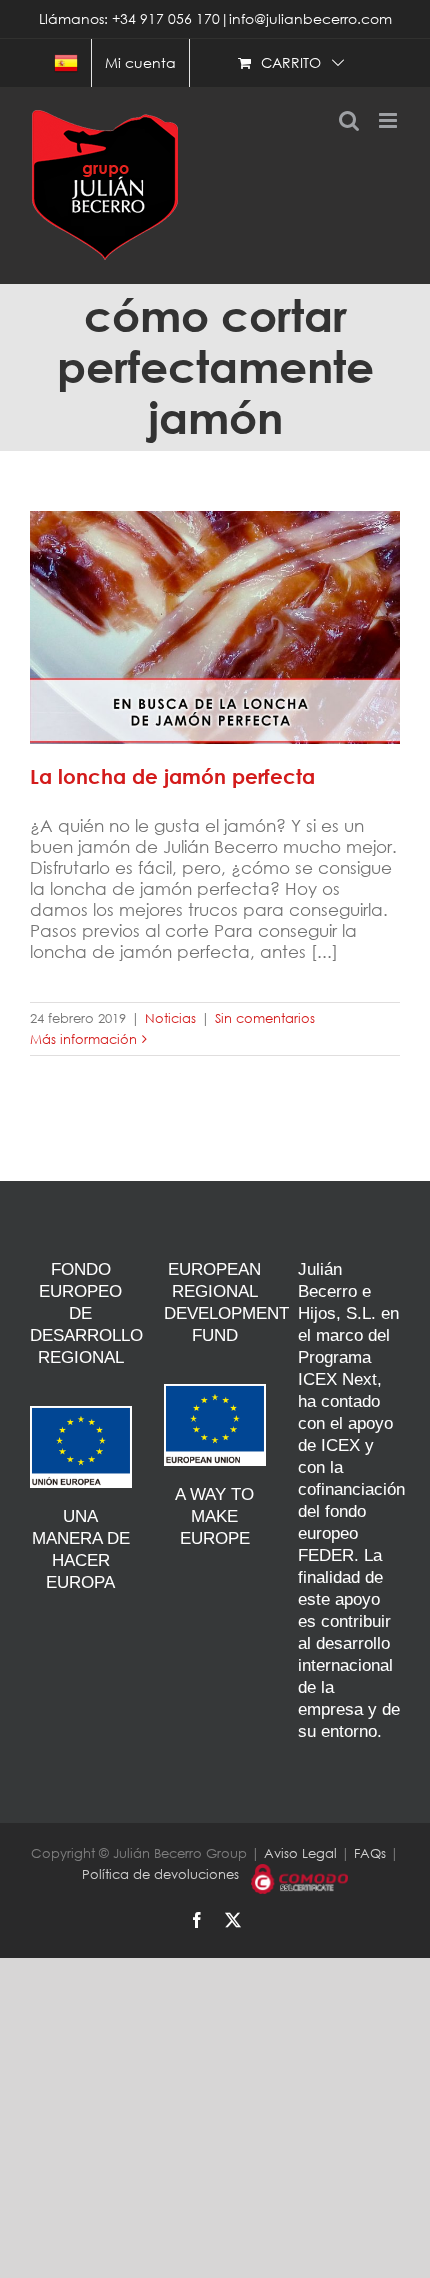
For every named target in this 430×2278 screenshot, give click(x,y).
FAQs (370, 1853)
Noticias (170, 1018)
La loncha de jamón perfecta (215, 613)
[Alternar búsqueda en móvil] (349, 120)
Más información (83, 1039)
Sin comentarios (265, 1018)
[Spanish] (66, 63)
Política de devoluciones (160, 1874)
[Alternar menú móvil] (389, 120)
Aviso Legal (300, 1853)
